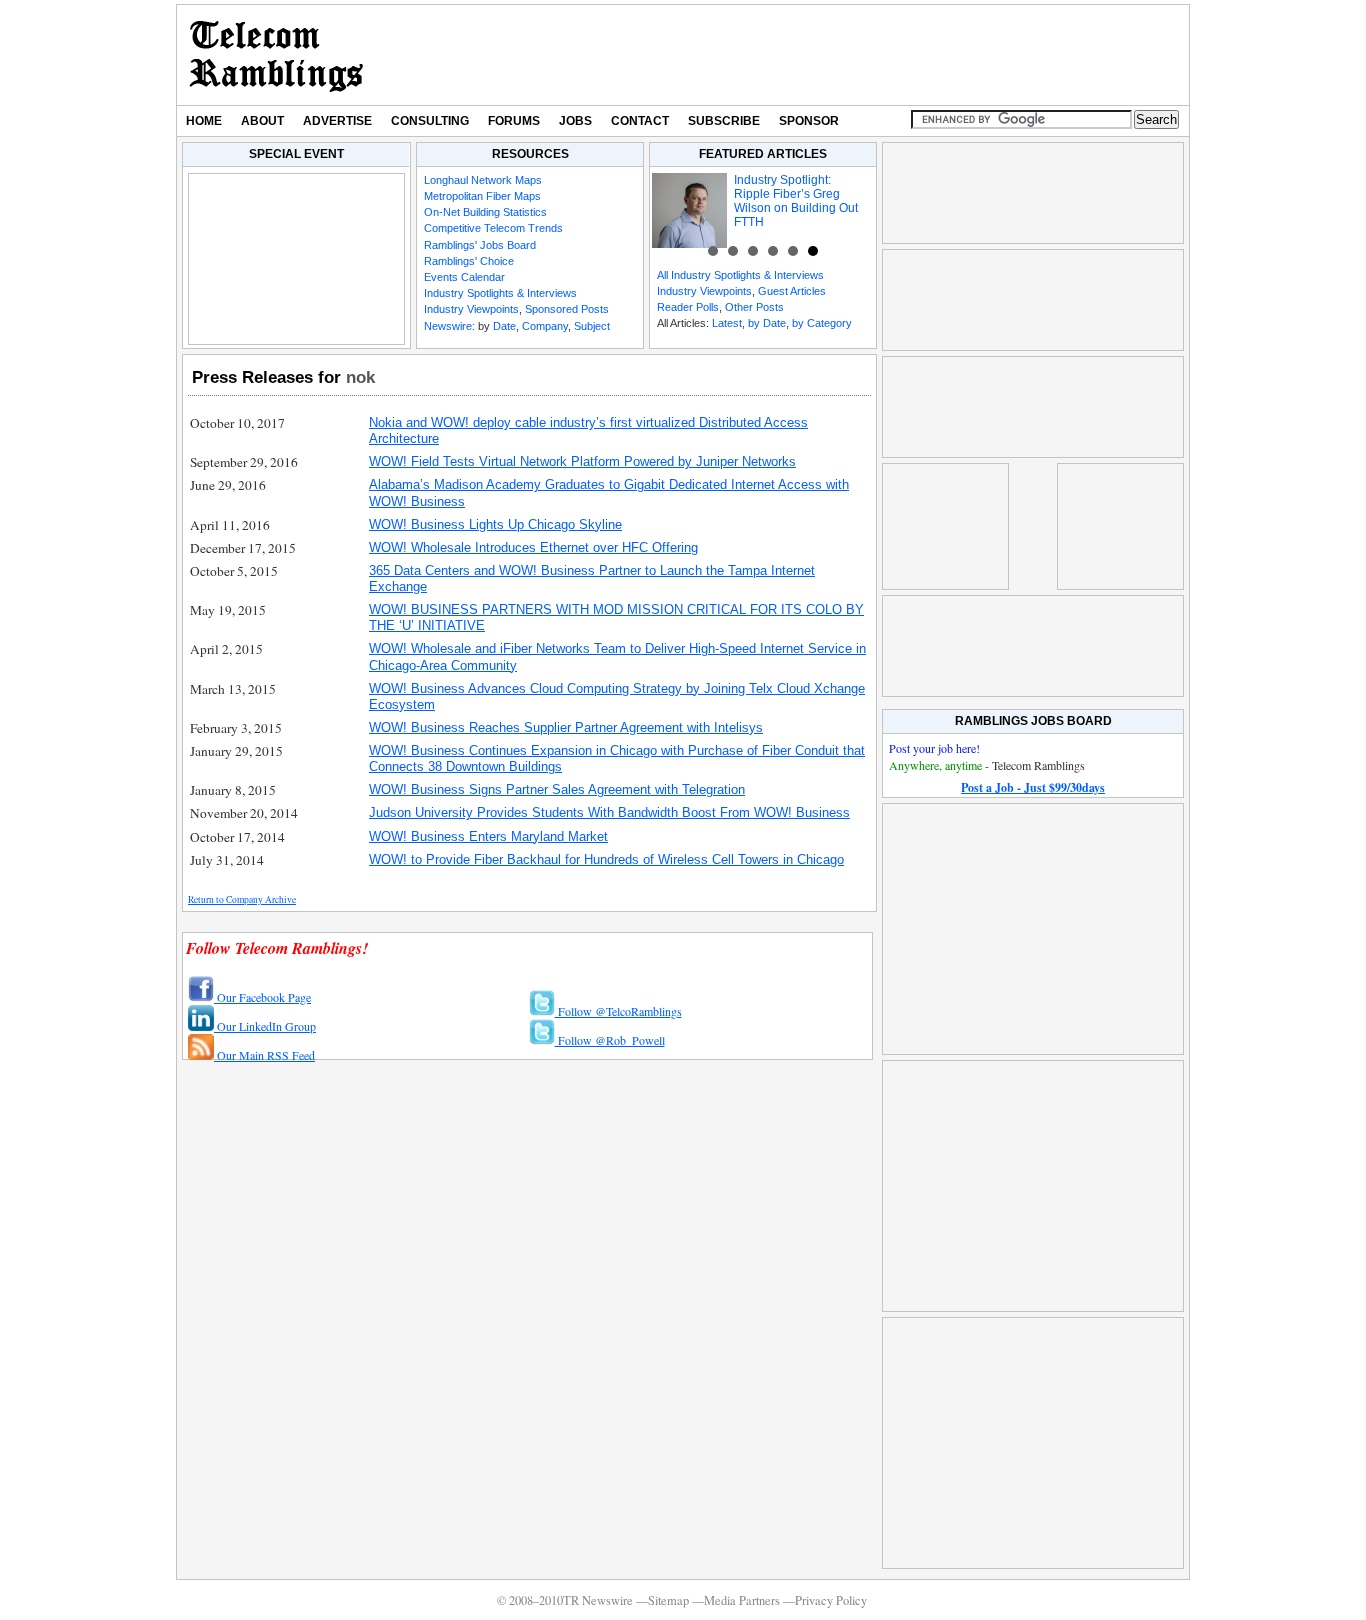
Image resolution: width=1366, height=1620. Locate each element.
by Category (822, 323)
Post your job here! (934, 748)
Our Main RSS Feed (264, 1055)
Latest (727, 323)
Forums (514, 121)
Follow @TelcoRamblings (618, 1011)
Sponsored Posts (567, 309)
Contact (640, 121)
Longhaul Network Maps (483, 180)
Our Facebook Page (262, 997)
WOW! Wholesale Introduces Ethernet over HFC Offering (533, 547)
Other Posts (754, 307)
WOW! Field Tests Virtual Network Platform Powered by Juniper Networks (582, 461)
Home (204, 121)
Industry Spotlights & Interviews (500, 293)
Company (545, 326)
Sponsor (809, 121)
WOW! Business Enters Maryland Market (488, 836)
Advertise (337, 121)
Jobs (575, 121)
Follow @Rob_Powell (610, 1040)
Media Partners (742, 1600)
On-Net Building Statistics (485, 212)
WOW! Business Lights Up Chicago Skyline (495, 524)
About (262, 121)
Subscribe (724, 121)
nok (360, 377)
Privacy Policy (831, 1600)
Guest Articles (792, 291)
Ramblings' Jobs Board (480, 245)
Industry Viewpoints (471, 309)
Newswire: (449, 326)
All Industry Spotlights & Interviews (740, 275)
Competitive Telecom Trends (493, 228)
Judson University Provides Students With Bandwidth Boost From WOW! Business (609, 812)
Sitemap (668, 1600)
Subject (592, 326)
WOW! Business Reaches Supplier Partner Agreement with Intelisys (566, 727)
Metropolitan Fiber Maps (482, 196)
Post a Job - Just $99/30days (1033, 787)
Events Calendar (464, 277)
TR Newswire (276, 55)
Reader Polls (688, 307)
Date (504, 326)
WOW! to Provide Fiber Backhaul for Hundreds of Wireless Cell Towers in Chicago (606, 859)
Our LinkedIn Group (265, 1026)
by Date (767, 323)
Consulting (430, 121)
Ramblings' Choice (469, 261)
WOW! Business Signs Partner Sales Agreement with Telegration (557, 789)
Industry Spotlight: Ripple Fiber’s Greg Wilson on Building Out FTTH (796, 201)
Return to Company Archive (242, 899)
